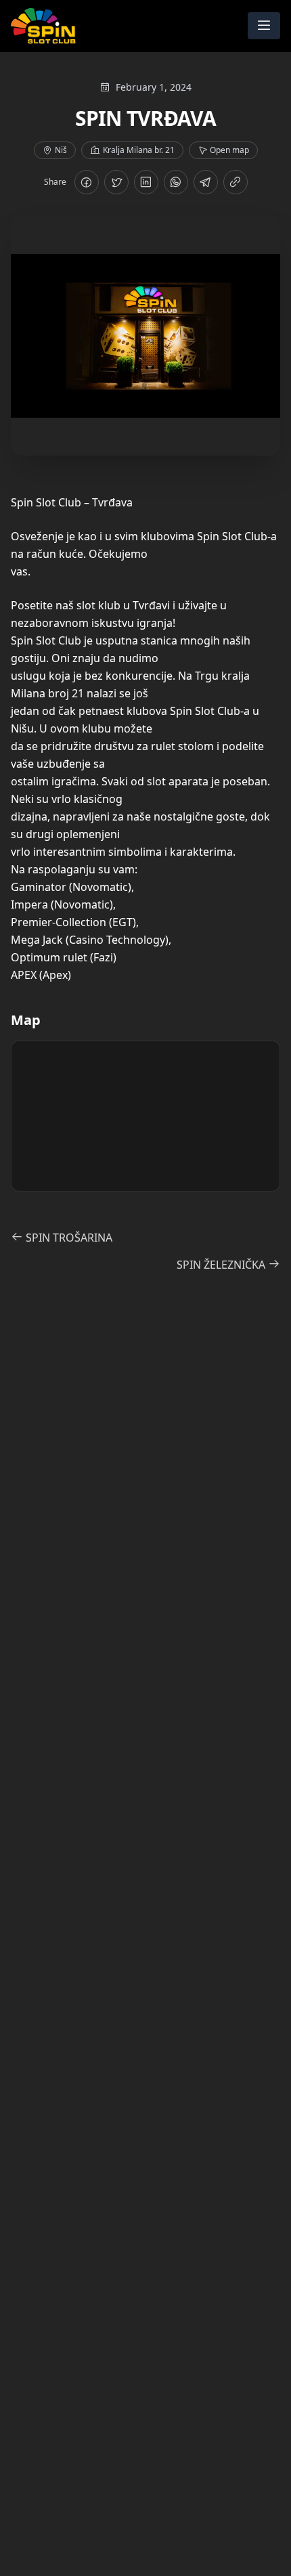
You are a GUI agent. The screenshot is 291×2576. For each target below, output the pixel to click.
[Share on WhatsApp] (176, 182)
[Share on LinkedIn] (146, 182)
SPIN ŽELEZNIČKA (222, 1265)
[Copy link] (236, 182)
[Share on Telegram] (206, 182)
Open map (229, 150)
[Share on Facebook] (87, 182)
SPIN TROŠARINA (68, 1238)
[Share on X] (116, 182)
